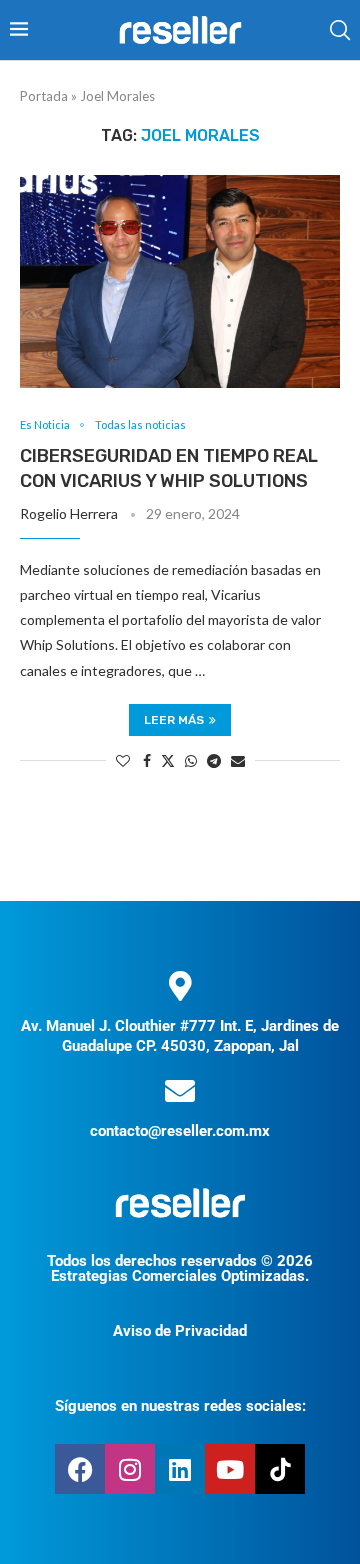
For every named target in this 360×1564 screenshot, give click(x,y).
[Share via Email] (238, 760)
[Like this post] (123, 760)
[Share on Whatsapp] (191, 760)
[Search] (340, 30)
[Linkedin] (180, 1469)
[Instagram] (130, 1469)
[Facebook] (80, 1469)
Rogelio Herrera (69, 513)
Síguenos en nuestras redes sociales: (180, 1406)
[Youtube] (230, 1469)
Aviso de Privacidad (180, 1331)
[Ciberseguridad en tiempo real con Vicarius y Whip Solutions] (180, 281)
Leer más (174, 720)
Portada (44, 96)
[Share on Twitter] (168, 760)
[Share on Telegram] (214, 760)
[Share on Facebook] (147, 760)
